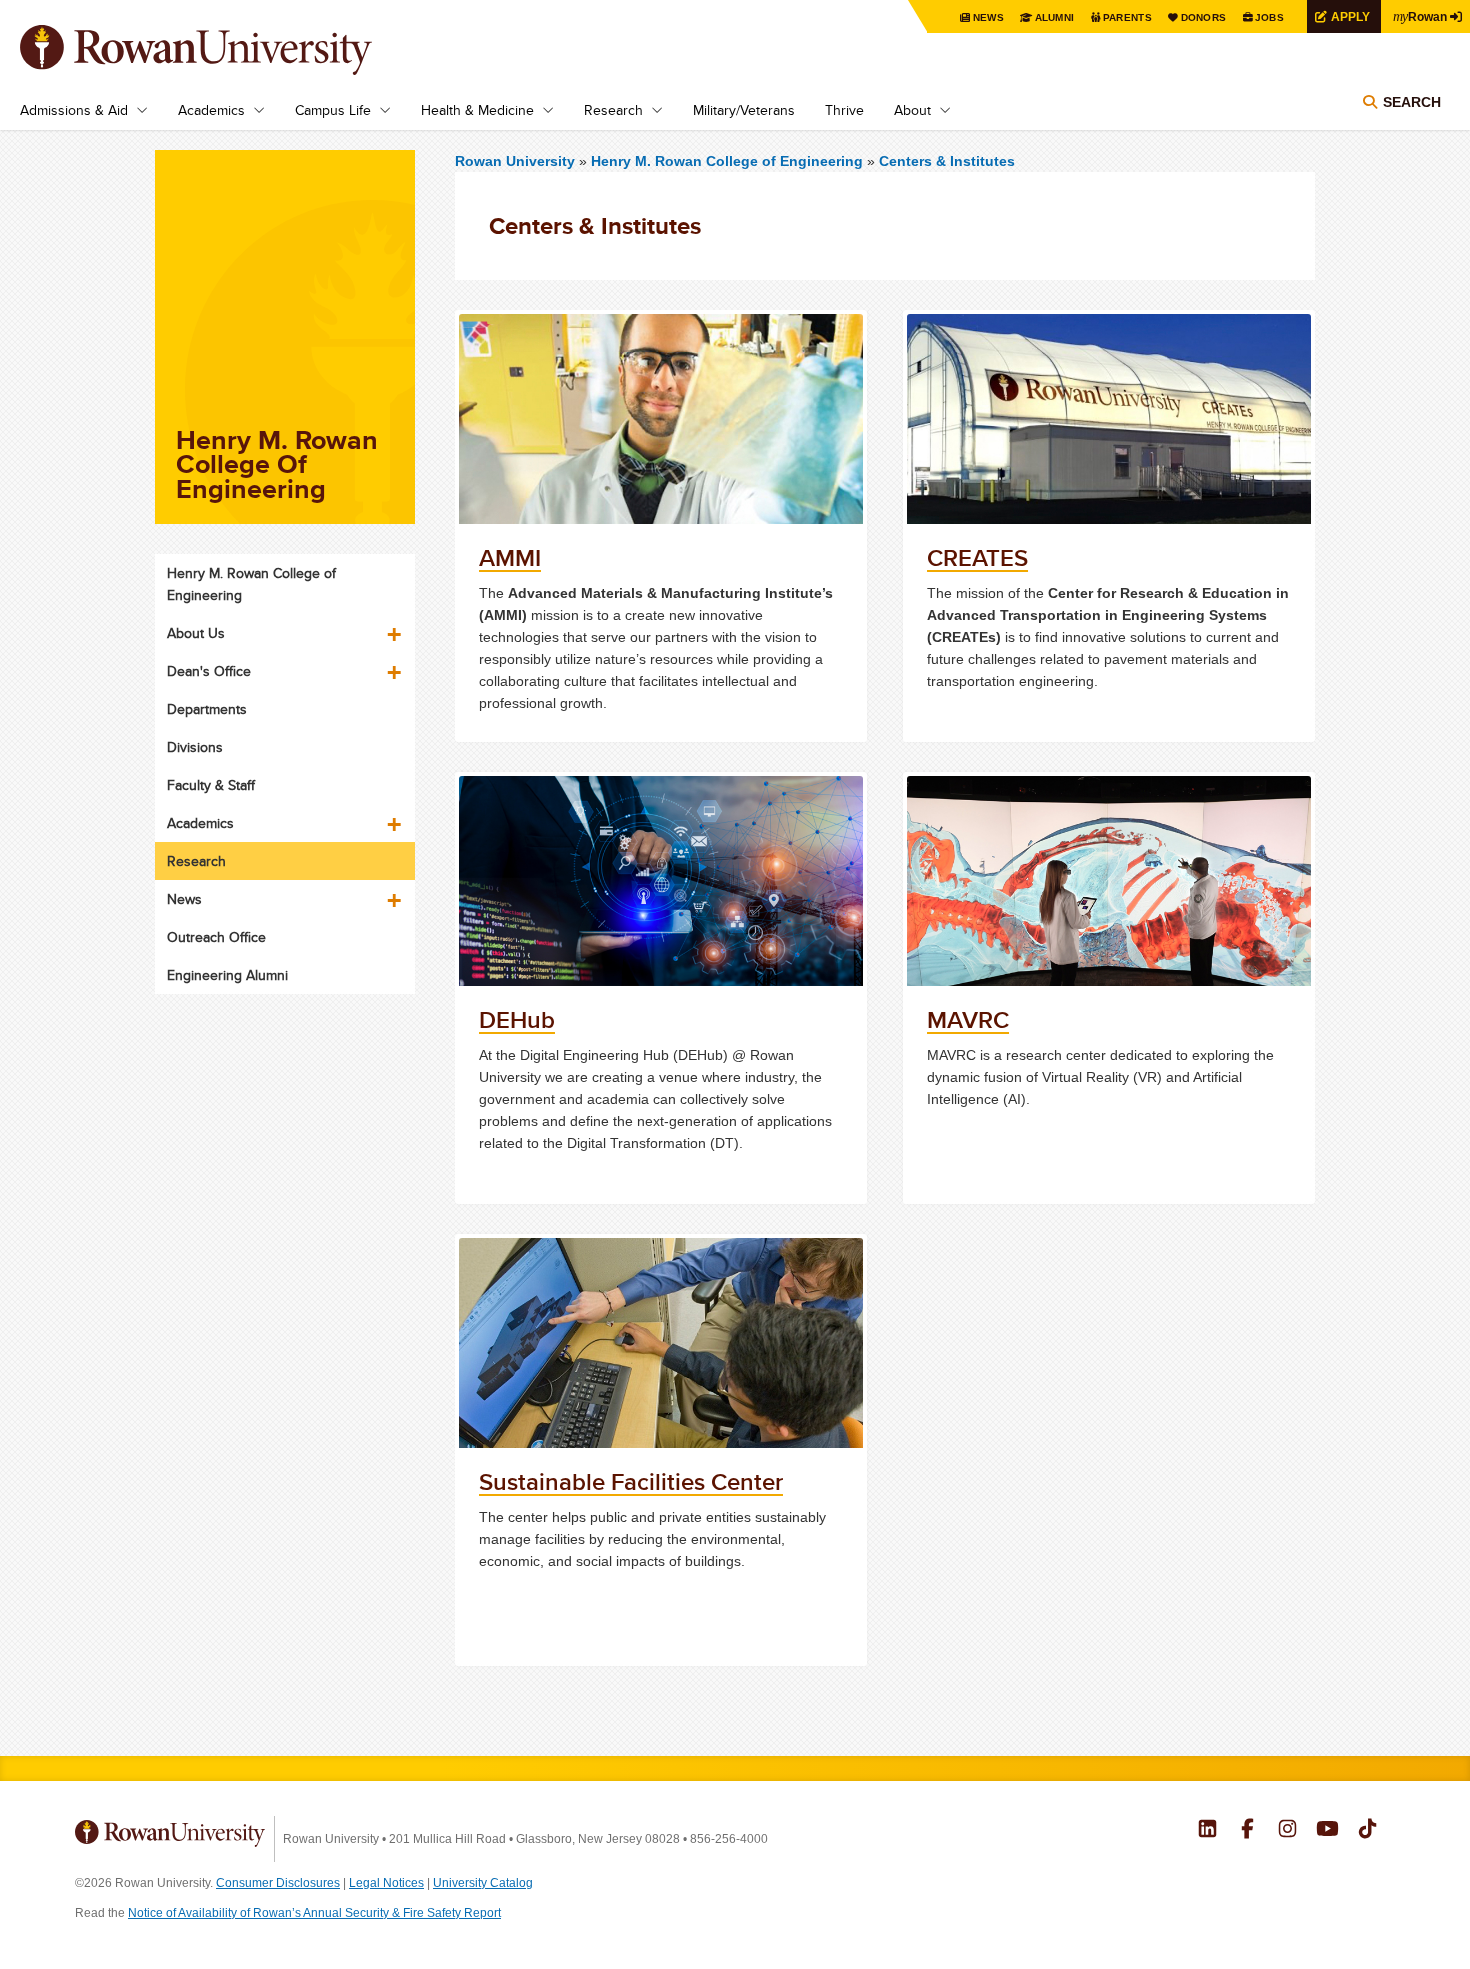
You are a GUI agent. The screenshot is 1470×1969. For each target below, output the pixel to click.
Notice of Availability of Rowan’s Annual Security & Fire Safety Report (314, 1913)
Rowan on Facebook (1247, 1831)
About (912, 110)
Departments (207, 709)
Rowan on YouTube (1327, 1831)
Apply (1350, 16)
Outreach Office (216, 937)
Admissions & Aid (74, 110)
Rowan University (225, 50)
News (988, 17)
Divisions (195, 747)
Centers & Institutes (947, 161)
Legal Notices (386, 1883)
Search (1412, 102)
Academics (211, 110)
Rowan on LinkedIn (1207, 1831)
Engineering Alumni (227, 975)
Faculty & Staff (211, 785)
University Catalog (483, 1883)
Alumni (1055, 17)
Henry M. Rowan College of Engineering (729, 161)
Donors (1204, 17)
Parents (1127, 17)
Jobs (1269, 17)
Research (613, 110)
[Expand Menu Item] (396, 627)
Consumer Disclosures (278, 1883)
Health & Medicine (477, 110)
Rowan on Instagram (1287, 1831)
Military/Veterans (744, 110)
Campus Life (333, 110)
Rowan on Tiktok (1367, 1831)
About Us (196, 633)
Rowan (1420, 16)
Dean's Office (209, 671)
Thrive (844, 110)
